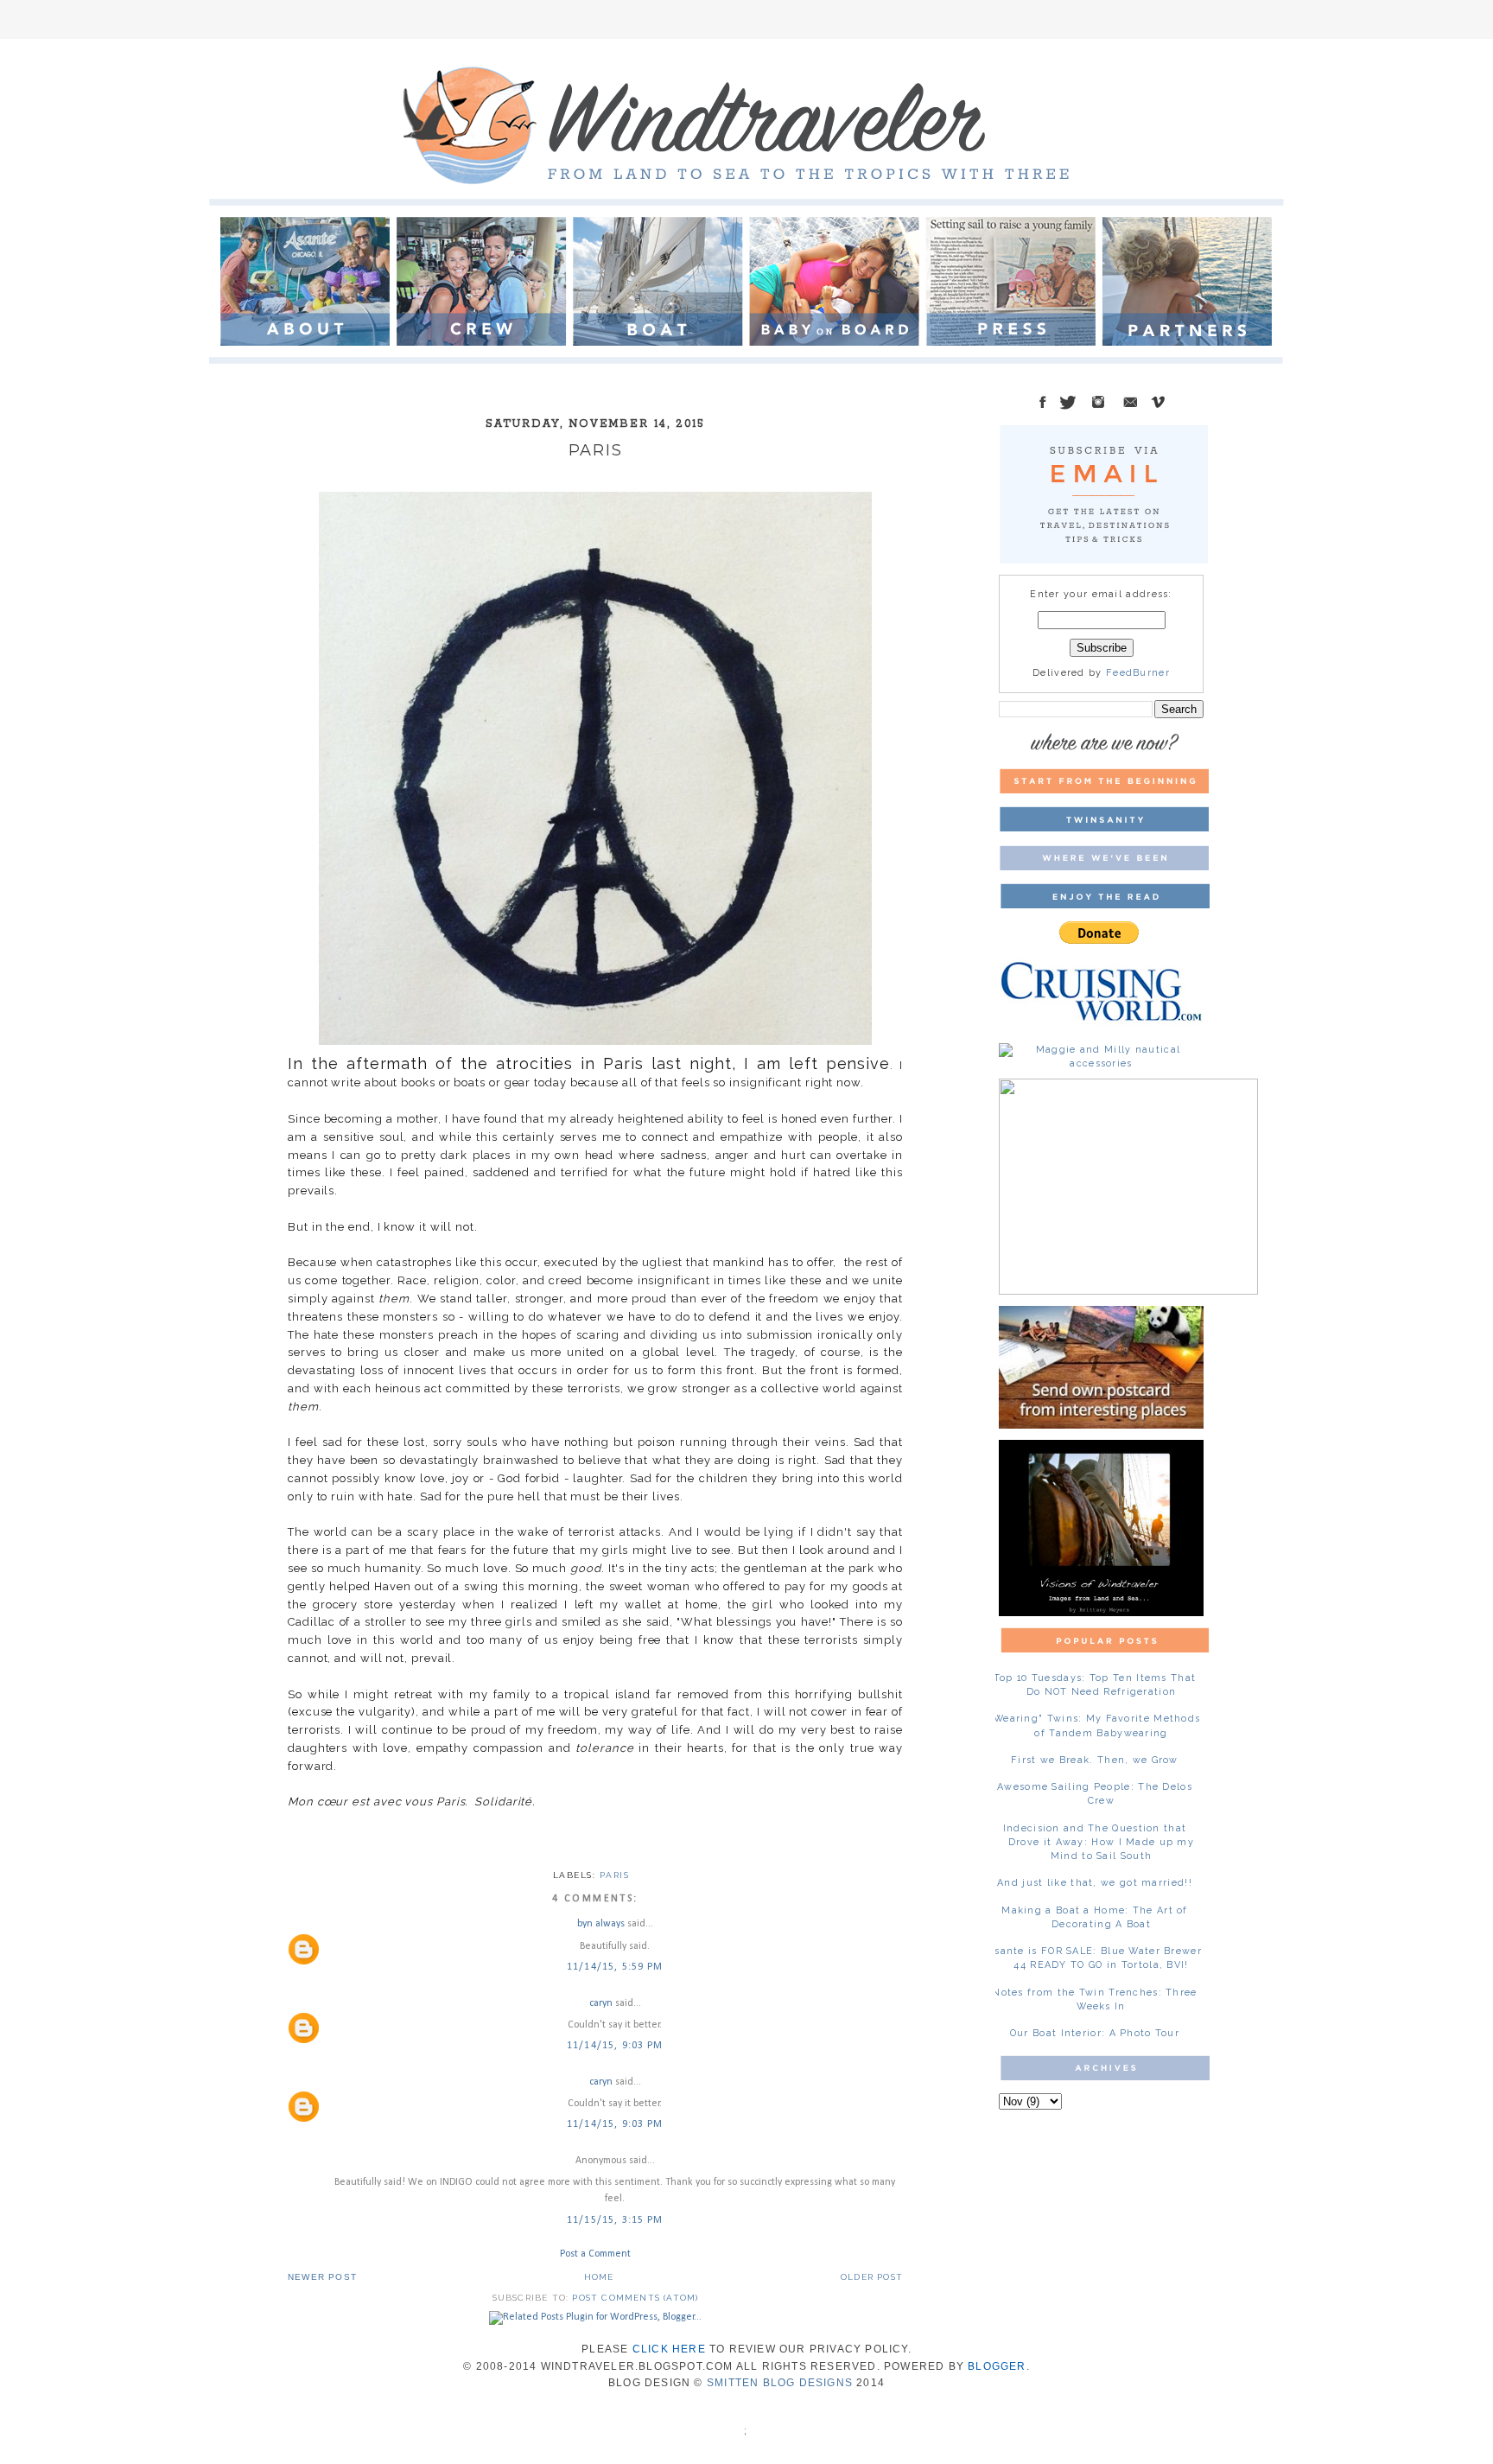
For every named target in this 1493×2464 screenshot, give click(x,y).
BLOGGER (997, 2366)
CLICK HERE (669, 2349)
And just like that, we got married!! (1095, 1883)
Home (599, 2277)
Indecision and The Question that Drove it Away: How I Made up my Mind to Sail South (1099, 1842)
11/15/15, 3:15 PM (615, 2220)
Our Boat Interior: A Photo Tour (1095, 2033)
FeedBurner (1138, 673)
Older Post (872, 2277)
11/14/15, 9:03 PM (615, 2046)
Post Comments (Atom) (635, 2298)
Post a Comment (595, 2254)
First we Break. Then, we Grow (1095, 1760)
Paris (615, 1875)
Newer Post (322, 2277)
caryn (601, 2003)
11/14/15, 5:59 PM (615, 1967)
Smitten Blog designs (780, 2383)
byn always (601, 1924)
